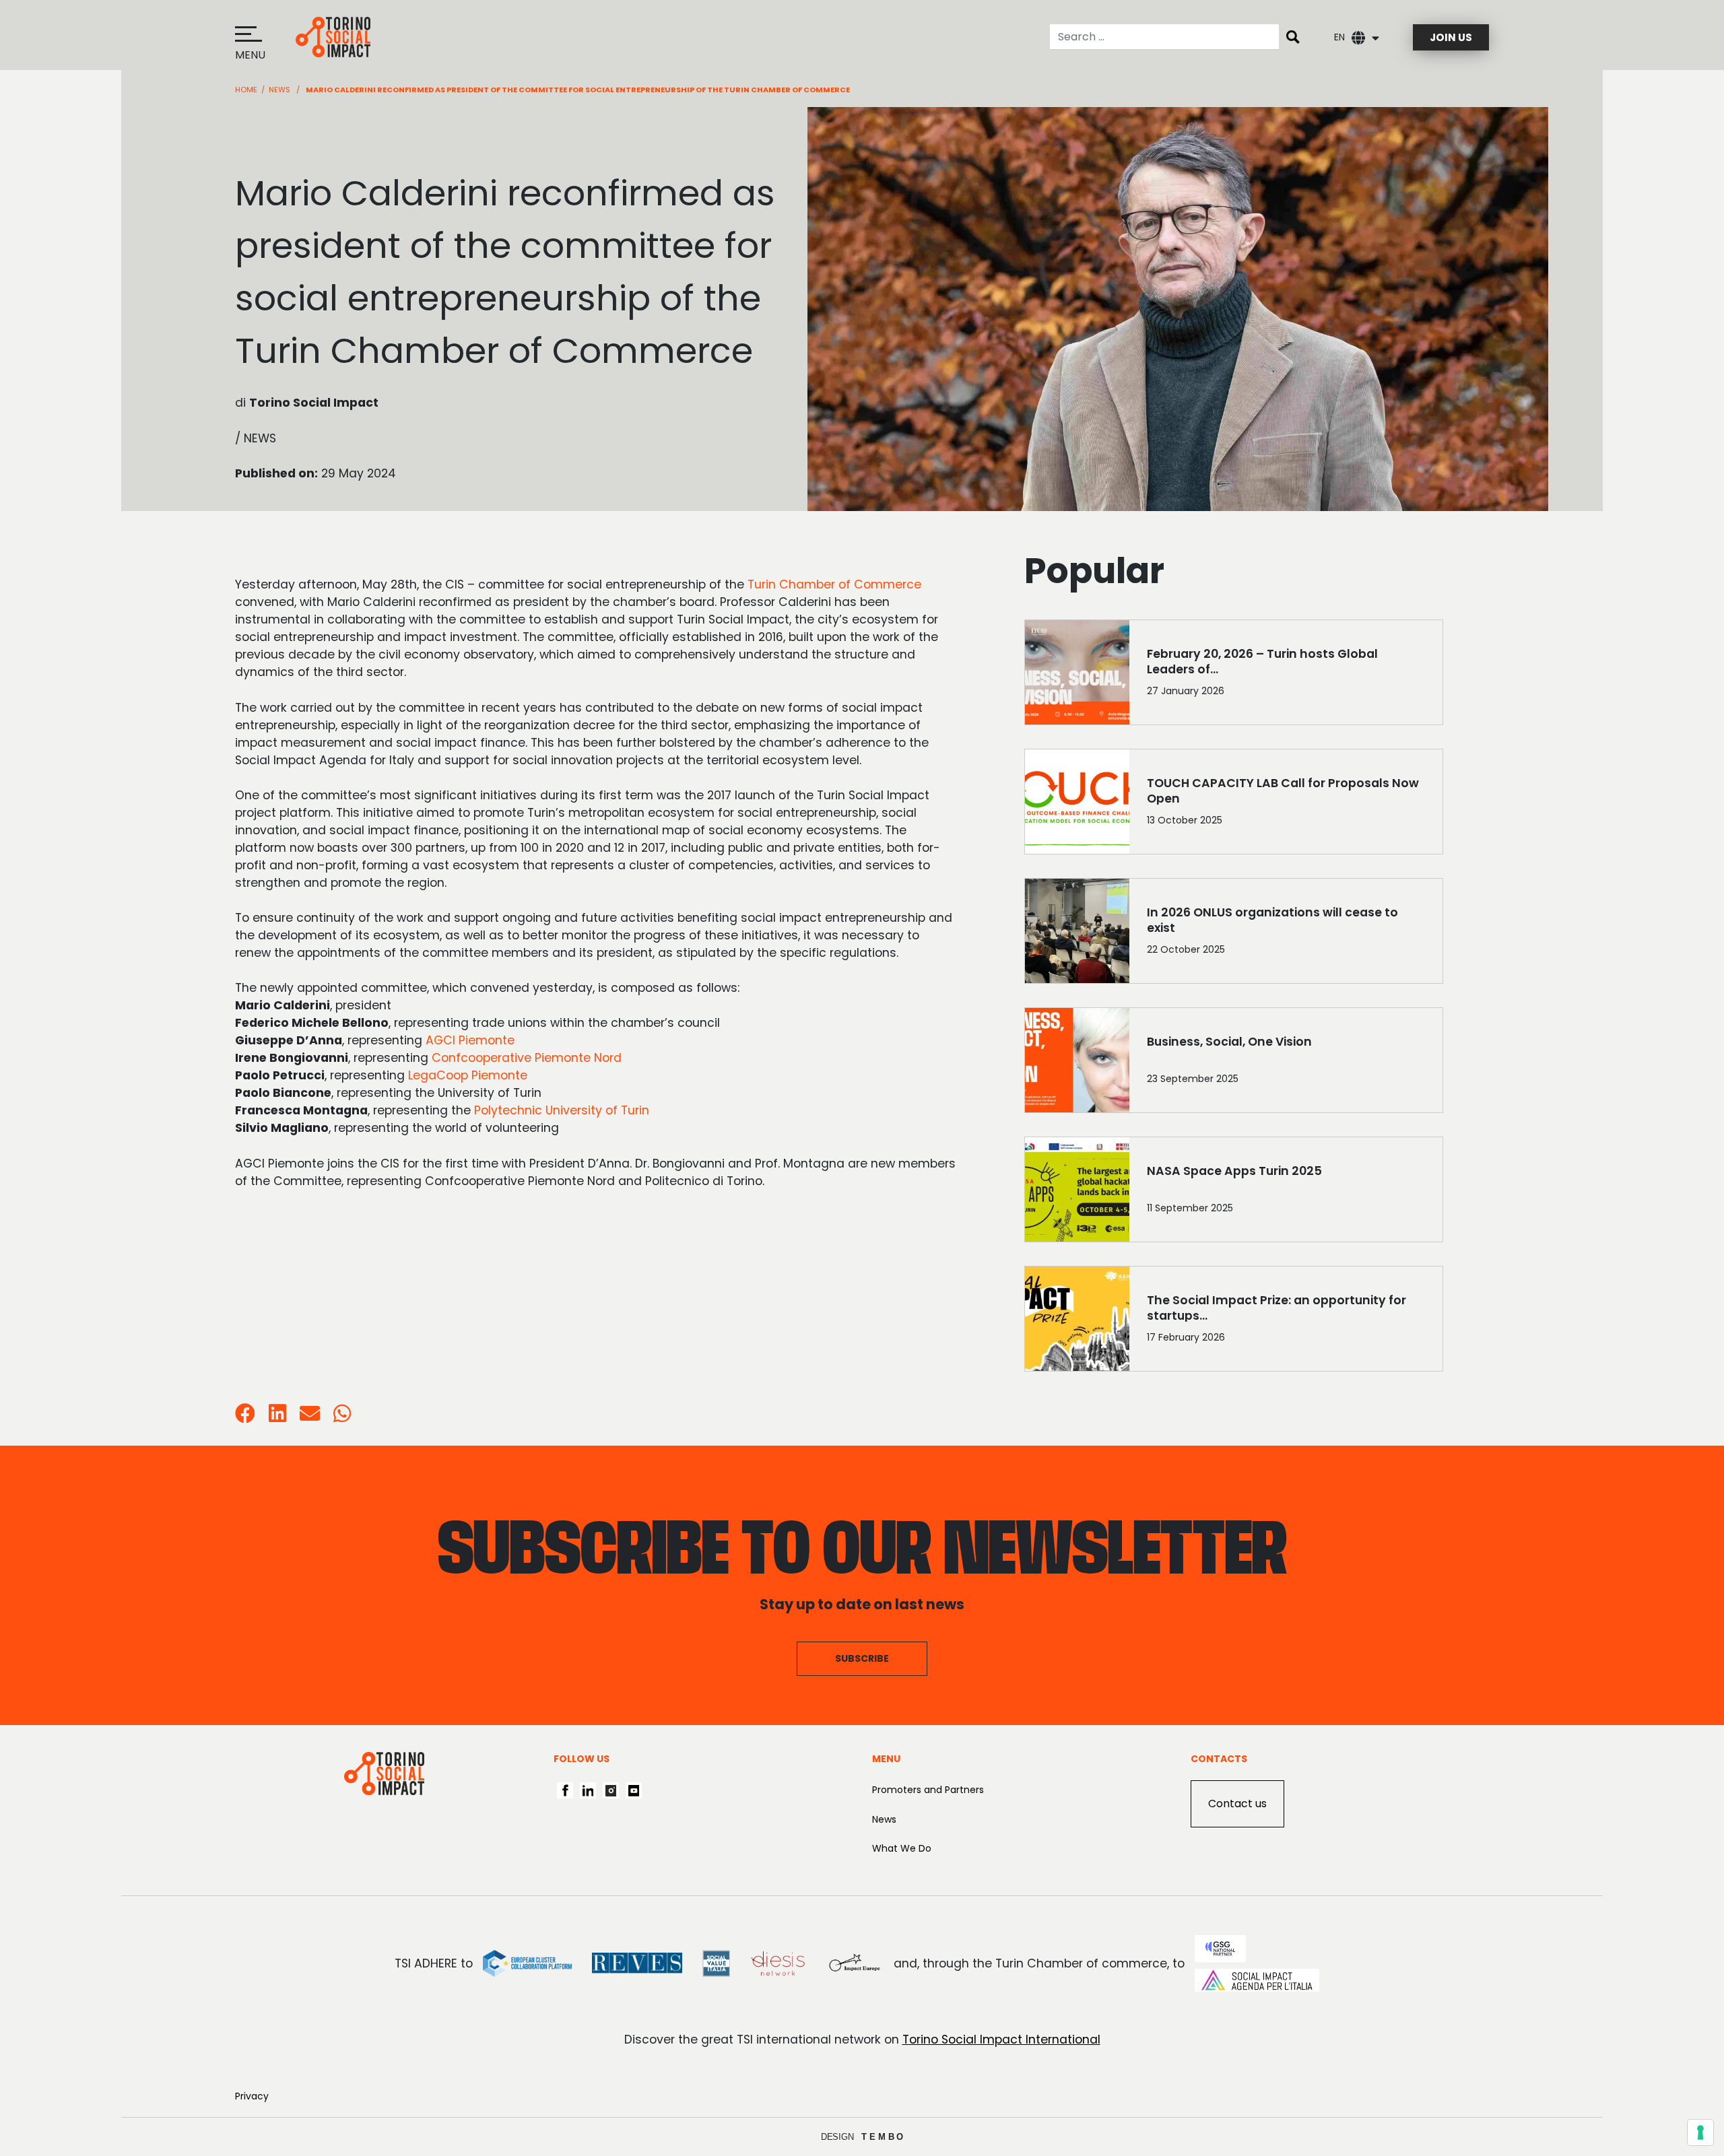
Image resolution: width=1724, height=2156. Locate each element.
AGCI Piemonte (470, 1040)
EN (1339, 37)
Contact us (1237, 1804)
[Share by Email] (310, 1417)
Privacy (252, 2096)
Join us (1451, 37)
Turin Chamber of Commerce (834, 584)
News (279, 90)
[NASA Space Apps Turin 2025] (1286, 1192)
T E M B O (883, 2137)
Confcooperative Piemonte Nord (527, 1058)
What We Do (902, 1848)
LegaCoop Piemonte (468, 1075)
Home (246, 90)
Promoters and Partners (928, 1790)
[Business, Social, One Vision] (1286, 1063)
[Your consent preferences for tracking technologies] (1700, 2132)
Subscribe (862, 1658)
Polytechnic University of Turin (562, 1110)
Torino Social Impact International (1001, 2040)
